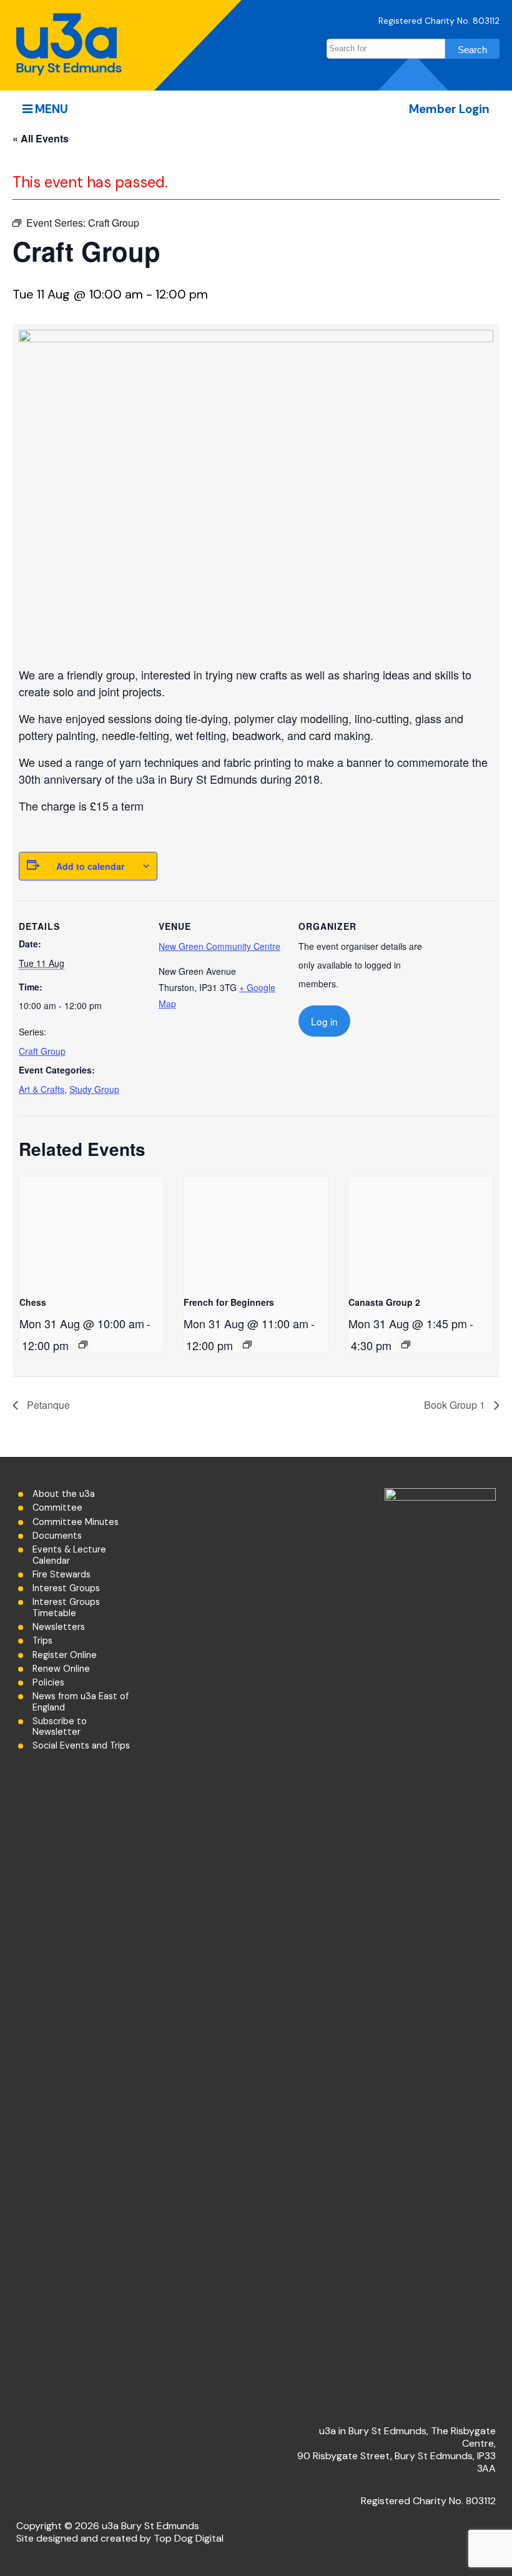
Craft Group (42, 1051)
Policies (48, 1683)
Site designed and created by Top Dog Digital (120, 2538)
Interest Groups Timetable (66, 1607)
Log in (324, 1021)
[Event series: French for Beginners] (247, 1345)
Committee (57, 1508)
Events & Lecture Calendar (69, 1555)
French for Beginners (229, 1302)
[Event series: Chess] (83, 1345)
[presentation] (91, 1231)
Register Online (65, 1655)
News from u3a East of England (81, 1702)
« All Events (41, 138)
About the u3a (64, 1494)
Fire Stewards (62, 1575)
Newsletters (59, 1627)
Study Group (94, 1089)
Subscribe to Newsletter (60, 1727)
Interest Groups (66, 1588)
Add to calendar (90, 866)
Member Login (449, 109)
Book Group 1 (456, 1405)
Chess (33, 1302)
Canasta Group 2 (384, 1302)
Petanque (47, 1405)
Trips (42, 1641)
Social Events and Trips (81, 1746)
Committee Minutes (76, 1522)
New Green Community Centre (219, 946)
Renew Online (61, 1669)
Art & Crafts (42, 1089)
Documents (57, 1536)
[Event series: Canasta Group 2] (406, 1345)
